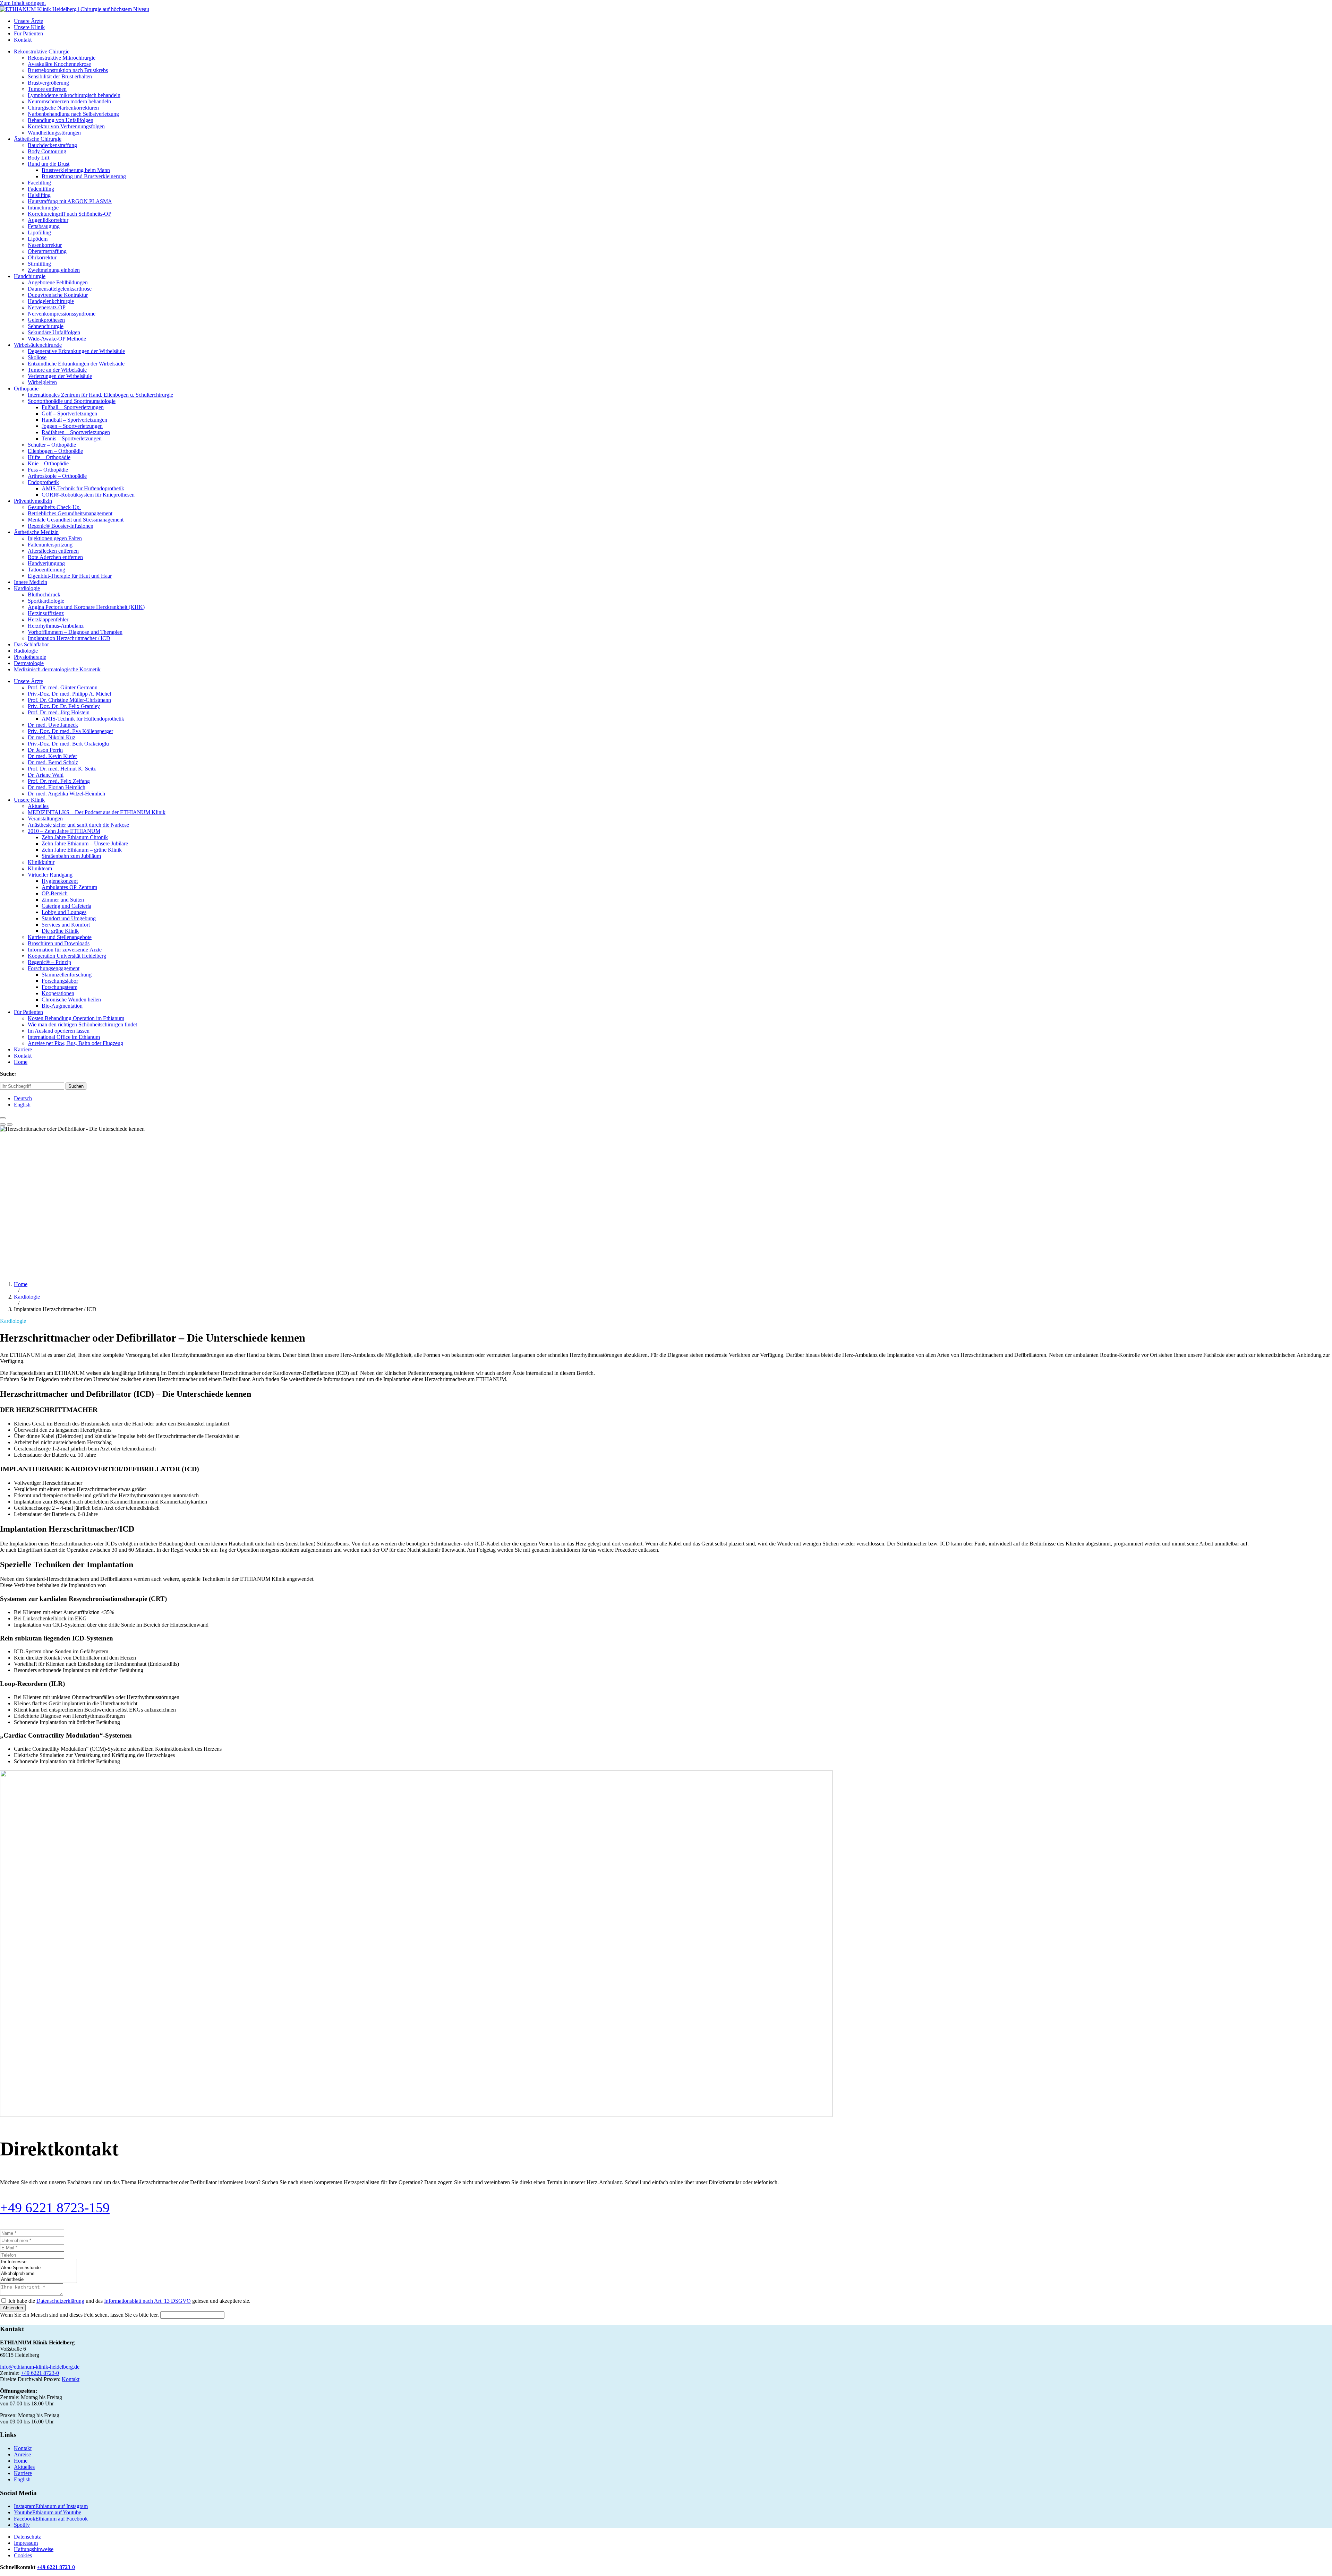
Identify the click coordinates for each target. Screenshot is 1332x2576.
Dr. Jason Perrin (45, 750)
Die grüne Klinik (60, 931)
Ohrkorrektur (42, 257)
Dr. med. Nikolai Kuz (52, 737)
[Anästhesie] (39, 2280)
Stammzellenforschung (67, 975)
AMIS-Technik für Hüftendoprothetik (83, 488)
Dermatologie (29, 663)
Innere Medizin (31, 582)
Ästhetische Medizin (36, 532)
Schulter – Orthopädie (52, 445)
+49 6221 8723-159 (55, 2208)
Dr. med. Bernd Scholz (53, 762)
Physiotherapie (30, 657)
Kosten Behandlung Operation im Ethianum (76, 1018)
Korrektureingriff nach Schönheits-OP (70, 214)
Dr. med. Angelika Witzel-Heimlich (66, 794)
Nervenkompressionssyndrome (62, 314)
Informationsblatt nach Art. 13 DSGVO (147, 2301)
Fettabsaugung (44, 226)
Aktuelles (38, 806)
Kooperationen (58, 993)
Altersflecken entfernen (53, 551)
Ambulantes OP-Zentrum (69, 887)
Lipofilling (39, 232)
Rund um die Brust (49, 164)
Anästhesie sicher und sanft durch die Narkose (78, 825)
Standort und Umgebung (69, 918)
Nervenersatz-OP (47, 307)
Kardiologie (27, 588)
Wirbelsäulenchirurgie (38, 345)
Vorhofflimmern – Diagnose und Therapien (75, 632)
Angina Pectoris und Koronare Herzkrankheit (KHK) (86, 607)
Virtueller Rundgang (50, 875)
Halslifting (39, 195)
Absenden (13, 2308)
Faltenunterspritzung (50, 545)
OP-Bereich (55, 893)
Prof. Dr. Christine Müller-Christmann (69, 700)
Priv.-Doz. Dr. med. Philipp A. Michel (69, 694)
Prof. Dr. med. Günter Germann (63, 687)
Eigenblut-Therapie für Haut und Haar (70, 576)
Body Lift (39, 158)
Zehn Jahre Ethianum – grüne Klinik (82, 850)
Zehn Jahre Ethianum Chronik (75, 837)
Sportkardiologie (46, 601)
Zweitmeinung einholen (54, 270)
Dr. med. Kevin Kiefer (52, 756)
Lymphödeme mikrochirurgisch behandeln (74, 95)
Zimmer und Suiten (63, 900)
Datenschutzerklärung (60, 2301)
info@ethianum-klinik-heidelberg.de (40, 2367)
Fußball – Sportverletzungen (73, 407)
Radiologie (26, 651)
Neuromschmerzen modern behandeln (69, 101)
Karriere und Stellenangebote (60, 937)
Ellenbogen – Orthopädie (55, 451)
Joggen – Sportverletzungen (72, 426)
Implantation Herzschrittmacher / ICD (69, 638)
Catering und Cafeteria (66, 906)
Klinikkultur (41, 862)
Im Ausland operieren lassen (59, 1031)
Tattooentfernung (46, 570)
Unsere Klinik (29, 27)
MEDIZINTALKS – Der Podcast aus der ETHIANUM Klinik (97, 812)
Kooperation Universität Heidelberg (67, 956)
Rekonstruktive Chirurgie (42, 51)
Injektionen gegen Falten (55, 538)
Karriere (23, 1049)
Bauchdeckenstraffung (52, 145)
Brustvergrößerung (48, 83)
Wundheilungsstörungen (54, 133)
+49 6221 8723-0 (40, 2373)
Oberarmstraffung (47, 251)
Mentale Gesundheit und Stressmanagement (76, 520)
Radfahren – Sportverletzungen (76, 432)
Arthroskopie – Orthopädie (57, 476)
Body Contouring (47, 151)
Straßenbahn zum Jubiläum (71, 856)
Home (21, 1062)
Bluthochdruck (44, 595)
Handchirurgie (30, 276)
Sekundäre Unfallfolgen (54, 332)
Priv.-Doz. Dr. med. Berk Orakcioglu (68, 744)
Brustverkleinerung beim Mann (76, 170)
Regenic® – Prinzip (49, 962)
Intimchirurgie (43, 208)
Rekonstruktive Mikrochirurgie (62, 58)
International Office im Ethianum (64, 1037)
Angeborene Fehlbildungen (58, 282)
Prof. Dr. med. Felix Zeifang (59, 781)
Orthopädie (26, 389)
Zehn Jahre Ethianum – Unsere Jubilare (85, 843)
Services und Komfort (66, 925)
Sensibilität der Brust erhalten (60, 76)
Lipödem (38, 239)
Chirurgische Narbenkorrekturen (63, 108)
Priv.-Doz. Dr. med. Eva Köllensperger (70, 731)
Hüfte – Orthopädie (49, 457)
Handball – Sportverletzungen (74, 420)
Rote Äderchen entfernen (55, 557)
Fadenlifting (41, 189)
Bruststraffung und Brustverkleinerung (84, 176)
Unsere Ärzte (28, 21)
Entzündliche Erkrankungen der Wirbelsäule (76, 364)
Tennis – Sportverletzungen (72, 438)
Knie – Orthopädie (48, 463)
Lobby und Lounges (64, 912)
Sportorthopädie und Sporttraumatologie (72, 401)
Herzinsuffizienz (46, 613)
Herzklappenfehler (48, 619)
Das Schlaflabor (31, 644)
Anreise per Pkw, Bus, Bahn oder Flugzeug (75, 1043)
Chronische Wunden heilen (71, 1000)
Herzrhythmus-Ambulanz (56, 626)
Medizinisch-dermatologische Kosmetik (57, 669)
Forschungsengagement (54, 968)
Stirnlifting (39, 264)
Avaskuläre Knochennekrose (59, 64)
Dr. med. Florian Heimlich (57, 787)
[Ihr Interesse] (39, 2262)
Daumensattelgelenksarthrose (60, 289)
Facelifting (39, 183)
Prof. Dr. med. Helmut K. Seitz (62, 769)
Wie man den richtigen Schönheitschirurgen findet (82, 1024)
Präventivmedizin (33, 501)
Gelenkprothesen (46, 320)
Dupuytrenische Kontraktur (58, 295)
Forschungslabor (60, 981)
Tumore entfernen (47, 89)
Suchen (76, 1086)
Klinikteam (40, 868)
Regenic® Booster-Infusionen (61, 526)
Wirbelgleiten (42, 382)
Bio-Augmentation (62, 1006)
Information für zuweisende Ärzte (65, 950)
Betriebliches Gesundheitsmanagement (70, 513)
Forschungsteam (59, 987)
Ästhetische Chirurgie (38, 139)
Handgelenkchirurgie (51, 301)
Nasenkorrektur (45, 245)
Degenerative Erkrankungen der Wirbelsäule (76, 351)
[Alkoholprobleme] (39, 2274)
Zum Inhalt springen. (23, 3)
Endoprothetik (43, 482)
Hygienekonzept (60, 881)
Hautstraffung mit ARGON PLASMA (70, 201)
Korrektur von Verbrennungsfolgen (66, 126)
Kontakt (23, 40)
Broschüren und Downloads (59, 943)
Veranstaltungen (45, 819)
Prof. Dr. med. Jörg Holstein (59, 712)
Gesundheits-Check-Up (54, 507)
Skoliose (37, 357)
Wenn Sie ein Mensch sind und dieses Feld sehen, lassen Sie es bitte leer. (80, 2315)
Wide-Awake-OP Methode (57, 339)
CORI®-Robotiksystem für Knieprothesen (88, 495)
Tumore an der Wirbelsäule (57, 370)
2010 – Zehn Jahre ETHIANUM (64, 831)
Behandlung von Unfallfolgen (61, 120)
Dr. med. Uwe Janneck (53, 725)
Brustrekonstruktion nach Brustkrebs (68, 70)
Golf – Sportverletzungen (69, 413)
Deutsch (23, 1098)
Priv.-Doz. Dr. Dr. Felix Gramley (64, 706)
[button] (3, 1118)
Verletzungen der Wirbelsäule (60, 376)
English (22, 1105)
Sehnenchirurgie (46, 326)
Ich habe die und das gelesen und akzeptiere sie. (129, 2301)
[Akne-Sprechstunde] (39, 2268)
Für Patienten (28, 33)
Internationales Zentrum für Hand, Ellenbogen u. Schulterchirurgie (100, 395)
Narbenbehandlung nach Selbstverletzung (73, 114)
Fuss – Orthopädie (48, 470)
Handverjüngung (46, 563)
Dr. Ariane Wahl (46, 775)
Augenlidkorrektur (48, 220)
